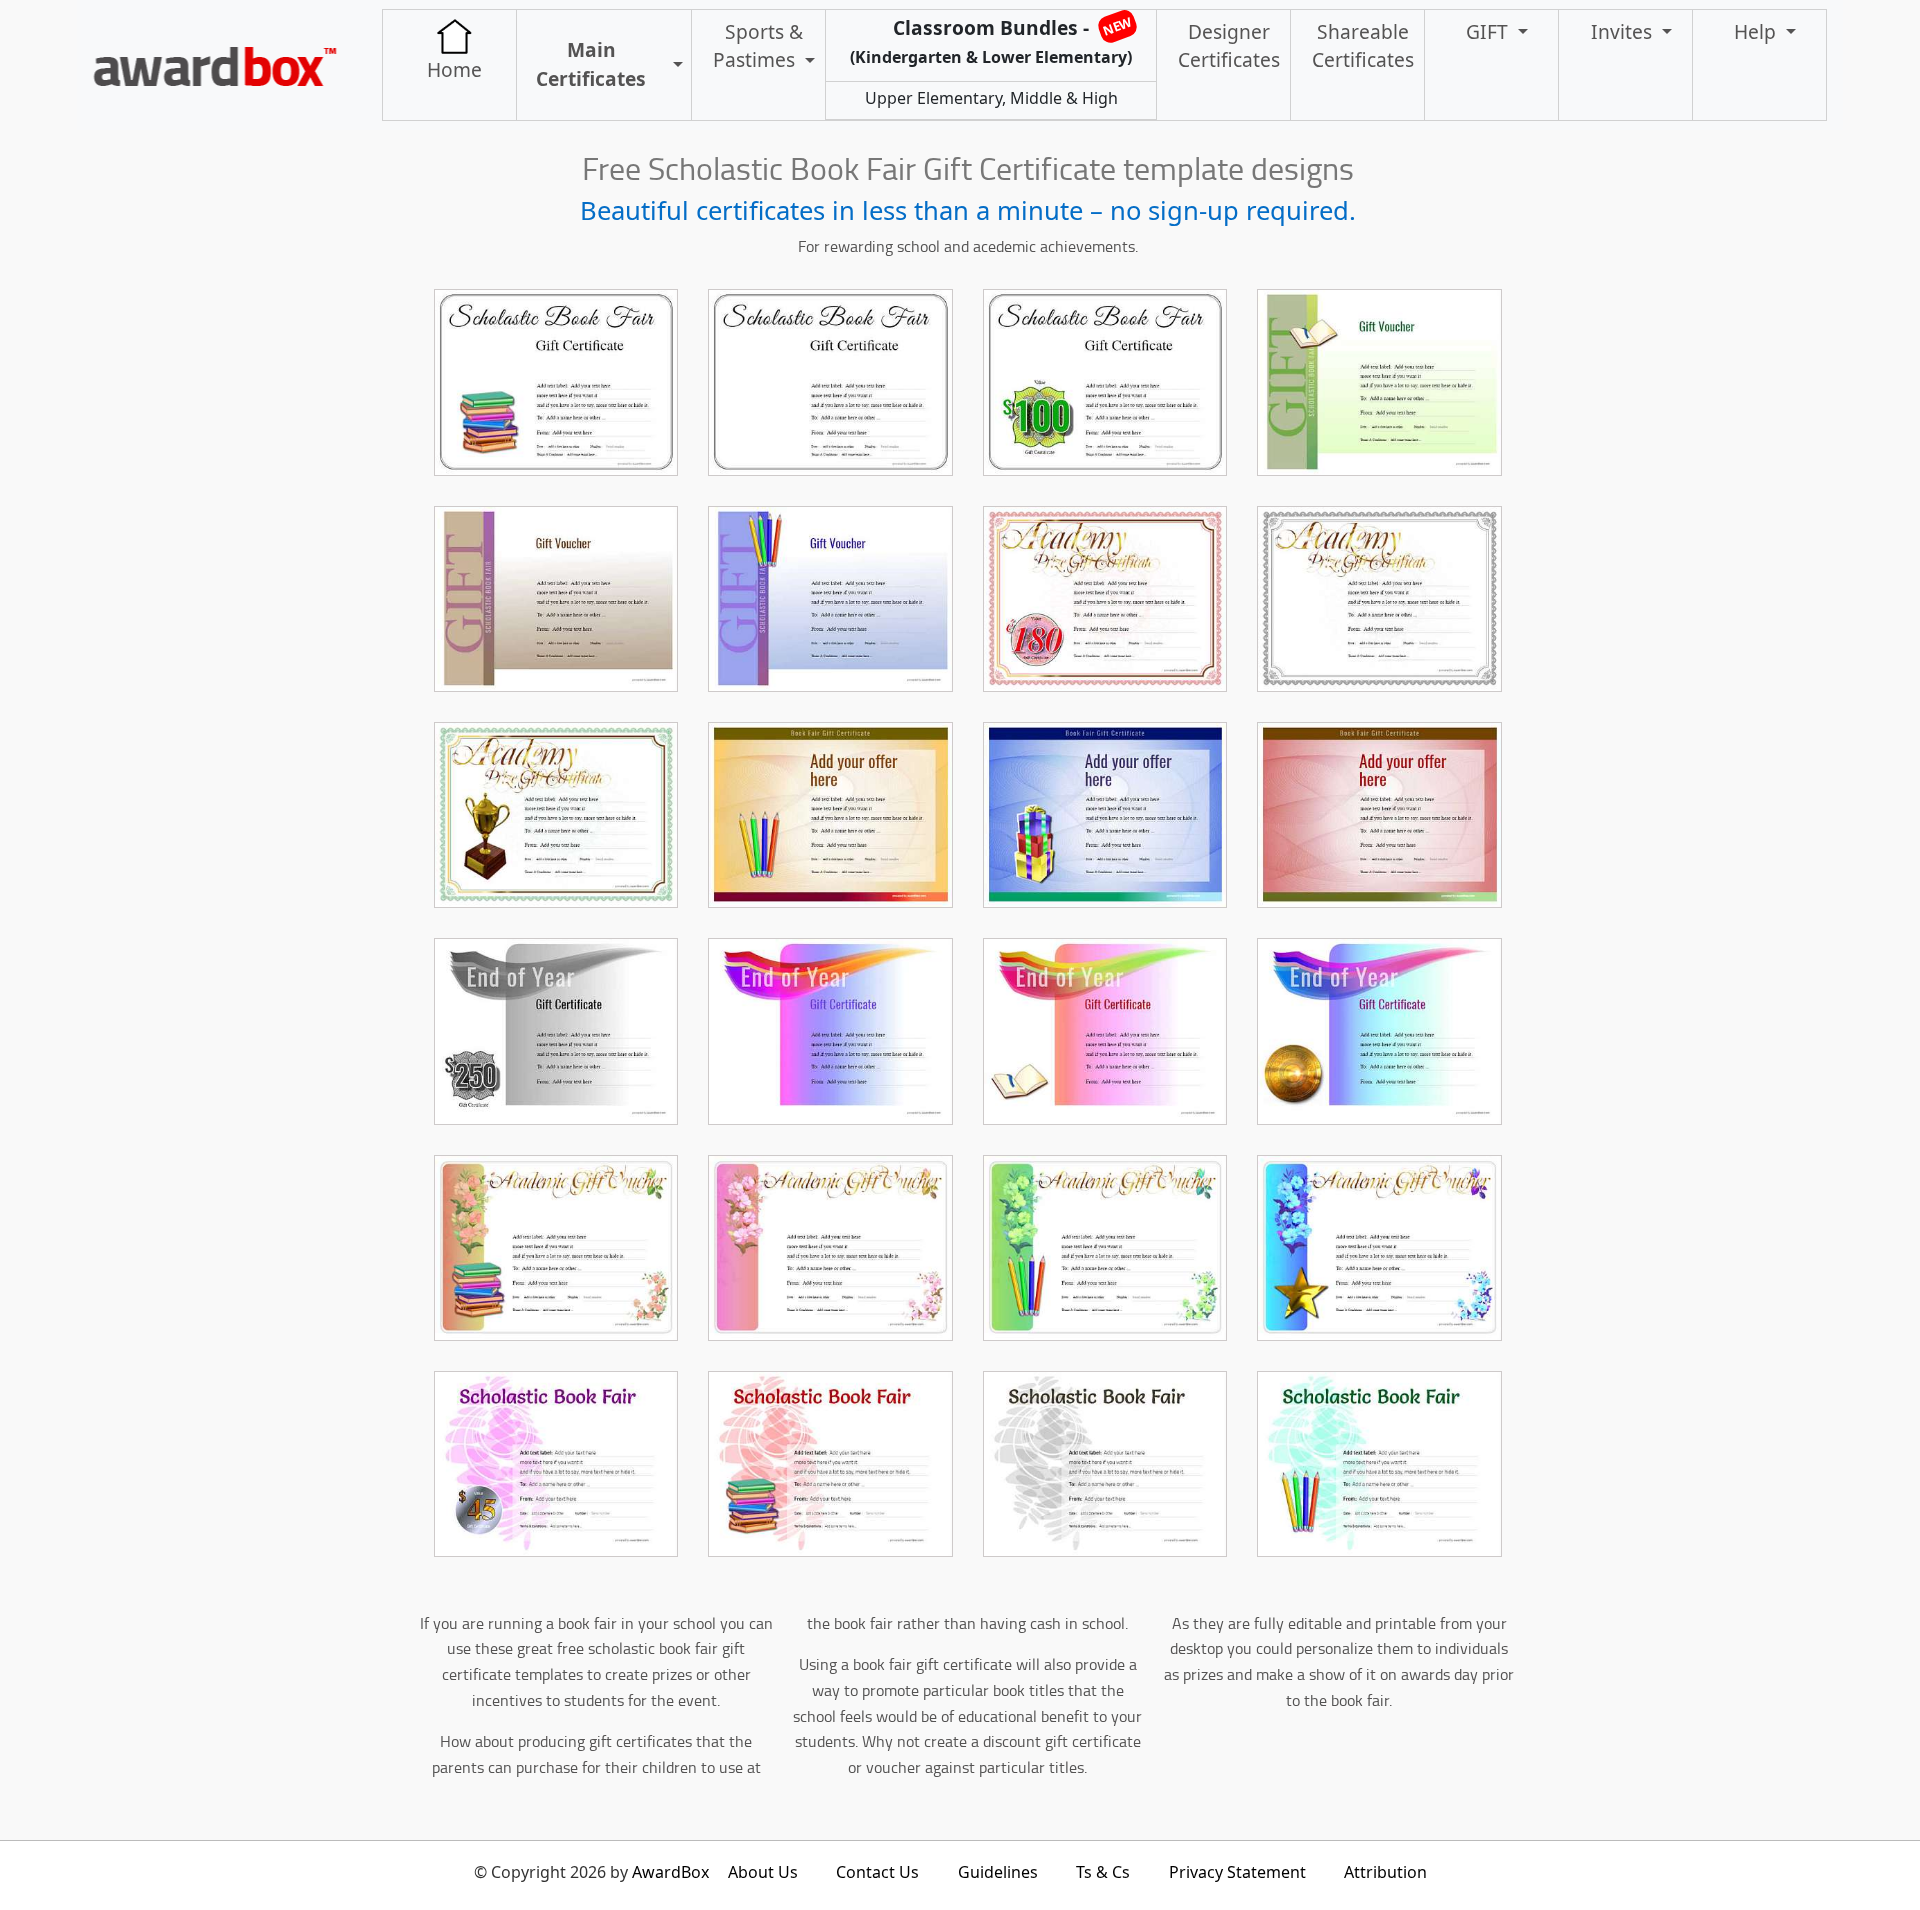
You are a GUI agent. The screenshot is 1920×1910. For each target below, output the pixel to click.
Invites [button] (1624, 31)
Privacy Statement (1237, 1872)
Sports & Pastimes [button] (758, 46)
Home (454, 69)
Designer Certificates (1229, 46)
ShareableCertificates (1363, 46)
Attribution (1385, 1872)
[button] (672, 65)
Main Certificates (591, 64)
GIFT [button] (1489, 31)
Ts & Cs (1103, 1872)
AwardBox (670, 1872)
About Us (763, 1872)
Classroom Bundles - (991, 41)
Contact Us (877, 1872)
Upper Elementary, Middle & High (991, 98)
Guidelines (998, 1872)
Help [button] (1757, 31)
